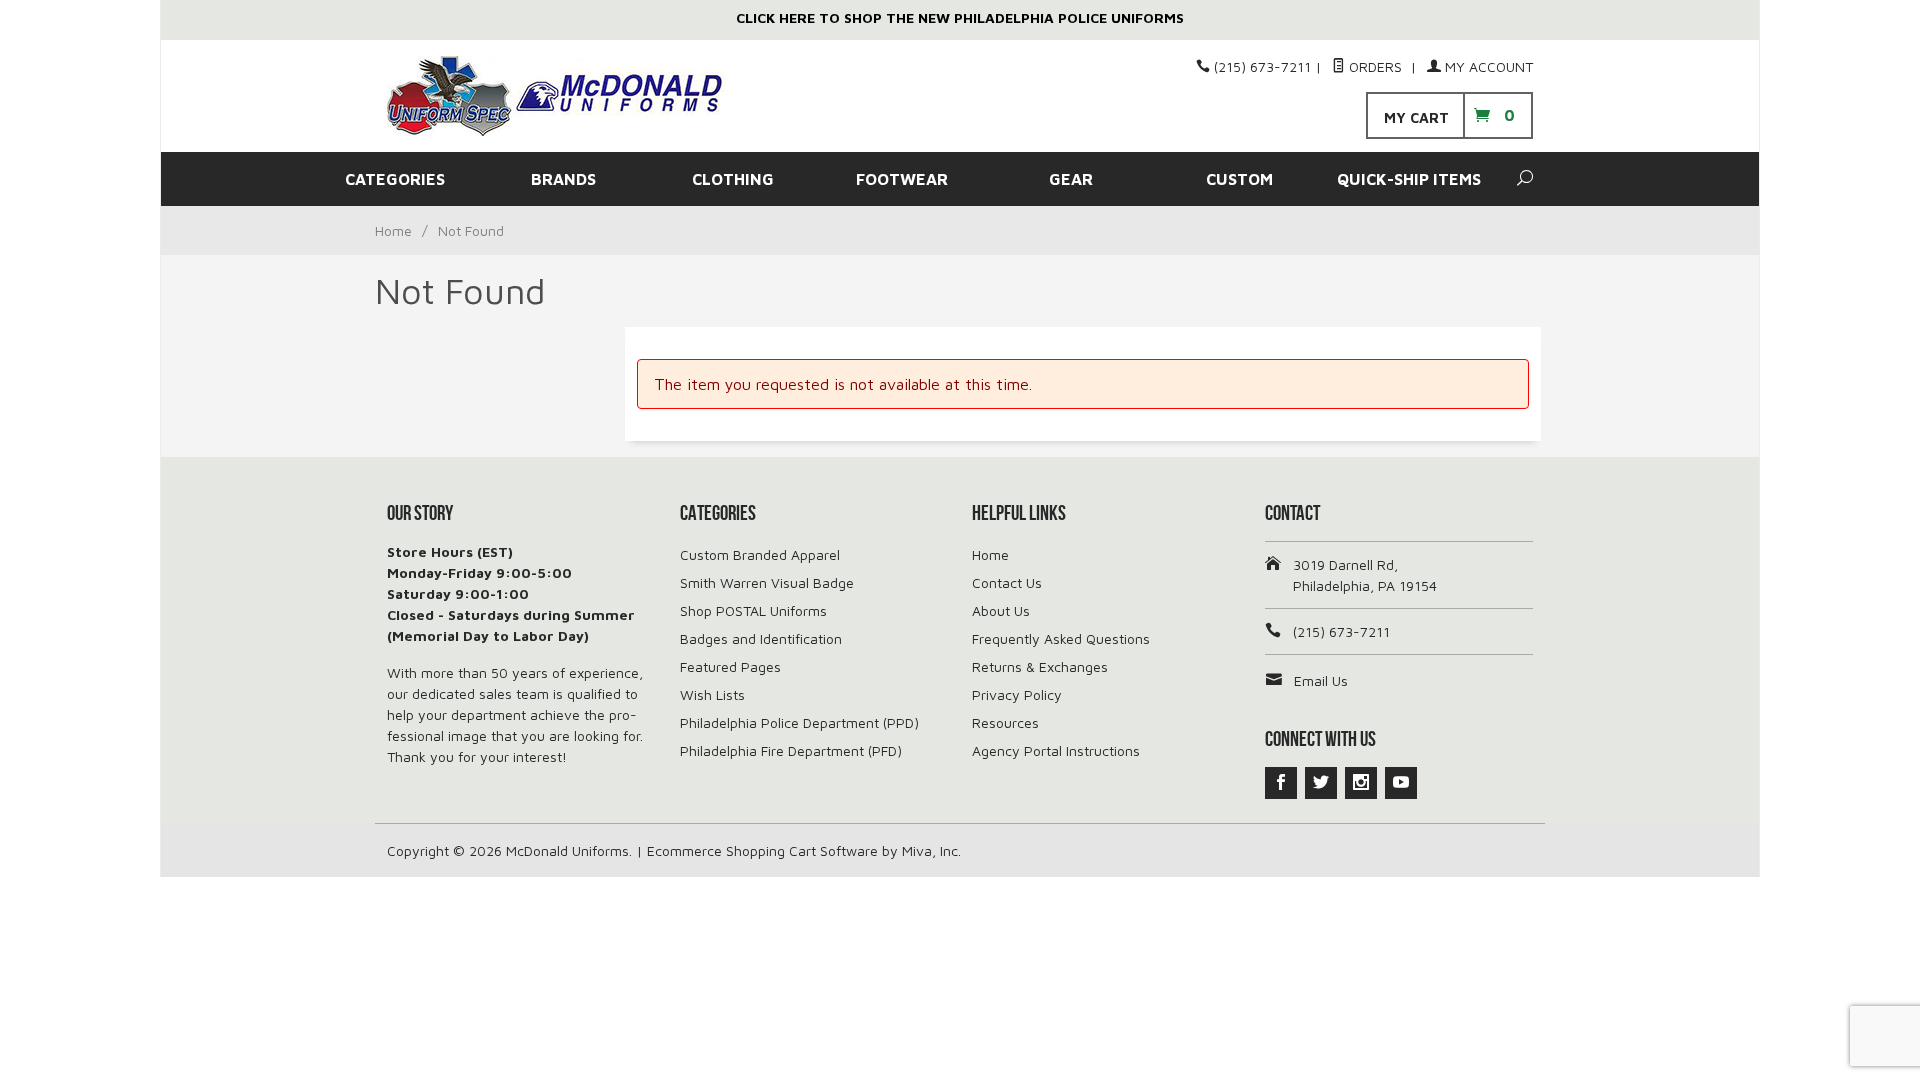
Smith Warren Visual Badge (767, 582)
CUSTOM (1239, 179)
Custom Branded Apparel (760, 554)
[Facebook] (1281, 783)
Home (393, 230)
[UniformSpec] (570, 96)
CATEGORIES (395, 179)
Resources (1005, 722)
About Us (1001, 610)
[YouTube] (1401, 783)
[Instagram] (1361, 783)
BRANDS (563, 179)
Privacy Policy (1017, 694)
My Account (1487, 66)
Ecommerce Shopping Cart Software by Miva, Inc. (804, 850)
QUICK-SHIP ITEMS (1409, 179)
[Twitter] (1321, 783)
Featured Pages (730, 666)
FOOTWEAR (902, 179)
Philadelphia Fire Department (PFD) (791, 750)
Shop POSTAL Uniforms (753, 610)
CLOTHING (733, 179)
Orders (1375, 66)
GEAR (1071, 179)
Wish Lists (712, 694)
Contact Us (1007, 582)
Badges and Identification (761, 638)
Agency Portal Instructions (1056, 750)
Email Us (1321, 680)
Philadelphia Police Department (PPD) (799, 722)
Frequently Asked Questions (1061, 638)
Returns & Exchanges (1040, 666)
